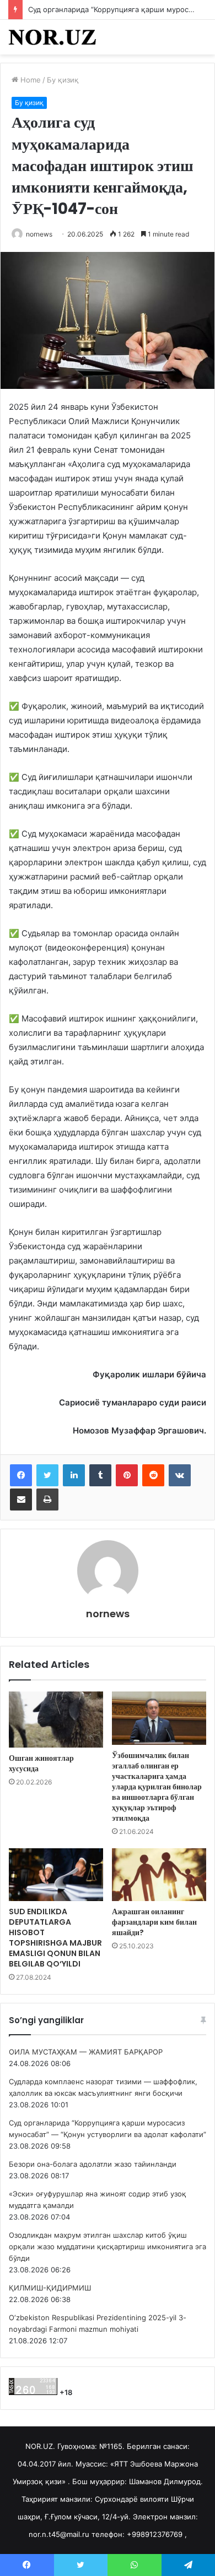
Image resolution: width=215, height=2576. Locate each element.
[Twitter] (47, 1475)
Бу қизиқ (63, 80)
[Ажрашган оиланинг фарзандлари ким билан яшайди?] (159, 1875)
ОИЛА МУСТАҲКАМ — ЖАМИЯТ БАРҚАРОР (86, 2052)
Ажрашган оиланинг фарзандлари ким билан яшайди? (154, 1922)
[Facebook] (21, 1475)
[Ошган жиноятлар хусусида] (56, 1720)
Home (29, 80)
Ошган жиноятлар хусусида (41, 1763)
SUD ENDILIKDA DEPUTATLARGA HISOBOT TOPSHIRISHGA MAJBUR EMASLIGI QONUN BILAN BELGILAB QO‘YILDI (55, 1938)
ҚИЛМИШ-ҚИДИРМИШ (50, 2288)
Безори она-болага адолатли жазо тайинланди (93, 2164)
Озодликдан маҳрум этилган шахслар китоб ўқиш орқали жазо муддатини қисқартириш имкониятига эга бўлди (108, 2247)
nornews (39, 234)
